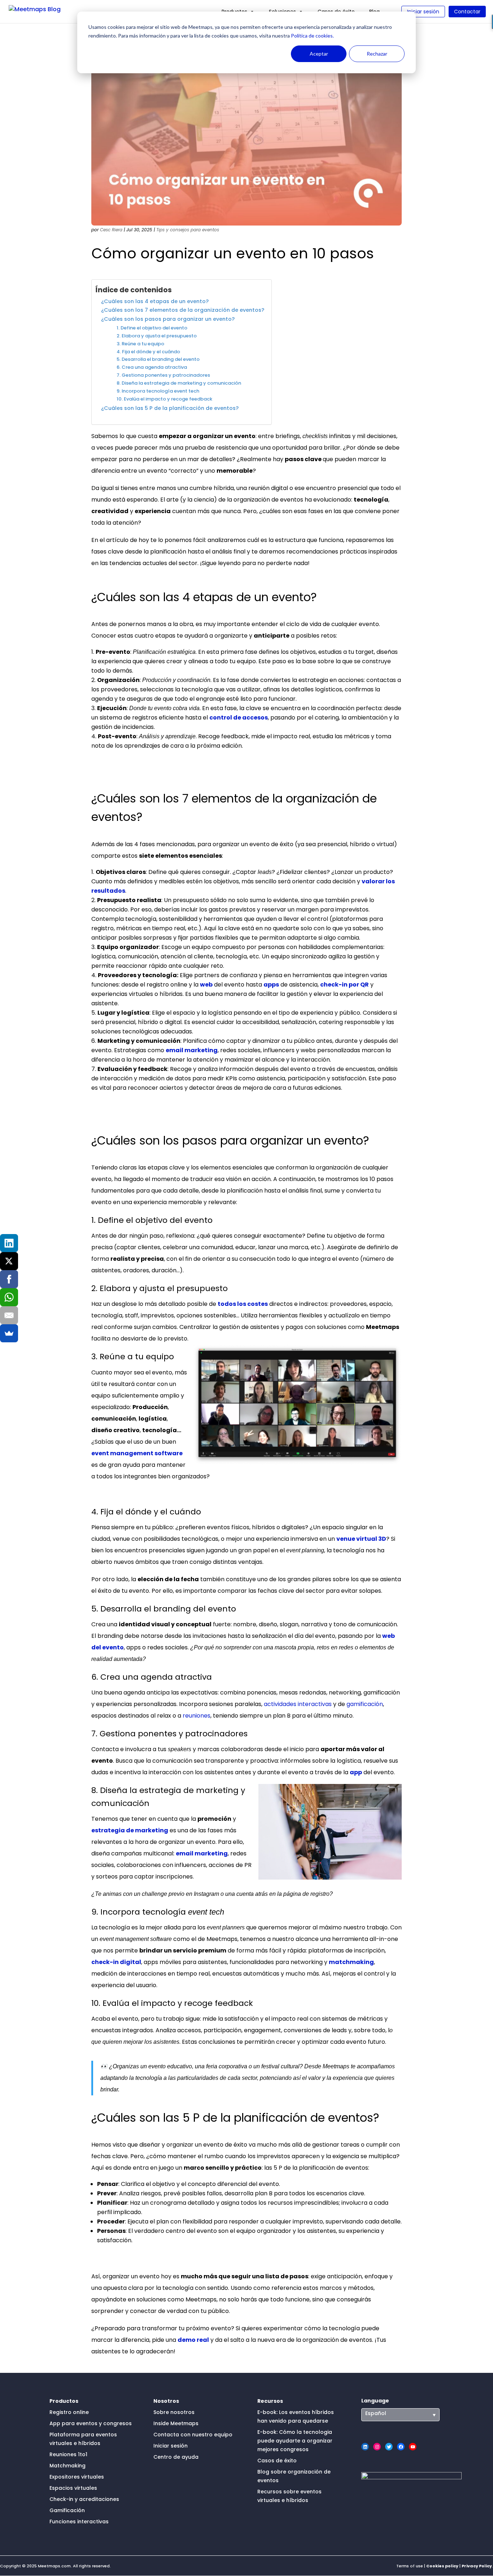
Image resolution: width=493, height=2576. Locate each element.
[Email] (9, 1315)
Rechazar (377, 54)
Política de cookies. (312, 36)
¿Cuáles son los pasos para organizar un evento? (168, 319)
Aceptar (319, 54)
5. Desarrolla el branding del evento (158, 359)
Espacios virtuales (73, 2488)
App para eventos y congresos (91, 2423)
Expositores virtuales (77, 2477)
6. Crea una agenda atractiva (152, 367)
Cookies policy (442, 2566)
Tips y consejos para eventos (188, 230)
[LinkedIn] (9, 1243)
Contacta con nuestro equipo (193, 2435)
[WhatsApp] (9, 1297)
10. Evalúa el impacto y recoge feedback (164, 399)
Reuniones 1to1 (68, 2454)
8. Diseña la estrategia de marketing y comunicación (179, 383)
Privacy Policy (477, 2566)
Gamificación (67, 2510)
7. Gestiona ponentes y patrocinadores (163, 375)
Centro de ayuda (176, 2457)
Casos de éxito (277, 2461)
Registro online (69, 2412)
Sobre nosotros (174, 2412)
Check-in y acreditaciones (84, 2499)
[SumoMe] (9, 1333)
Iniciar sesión (423, 12)
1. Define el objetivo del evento (152, 328)
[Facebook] (9, 1279)
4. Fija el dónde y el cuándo (148, 352)
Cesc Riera (111, 230)
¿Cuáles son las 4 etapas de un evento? (155, 301)
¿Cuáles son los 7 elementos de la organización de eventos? (183, 310)
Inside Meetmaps (176, 2423)
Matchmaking (67, 2466)
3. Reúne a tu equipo (140, 344)
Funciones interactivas (79, 2522)
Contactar (467, 12)
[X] (9, 1261)
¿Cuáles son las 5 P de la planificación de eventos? (170, 408)
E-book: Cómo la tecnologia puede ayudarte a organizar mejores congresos (295, 2441)
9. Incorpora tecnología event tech (158, 391)
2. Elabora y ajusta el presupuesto (157, 336)
